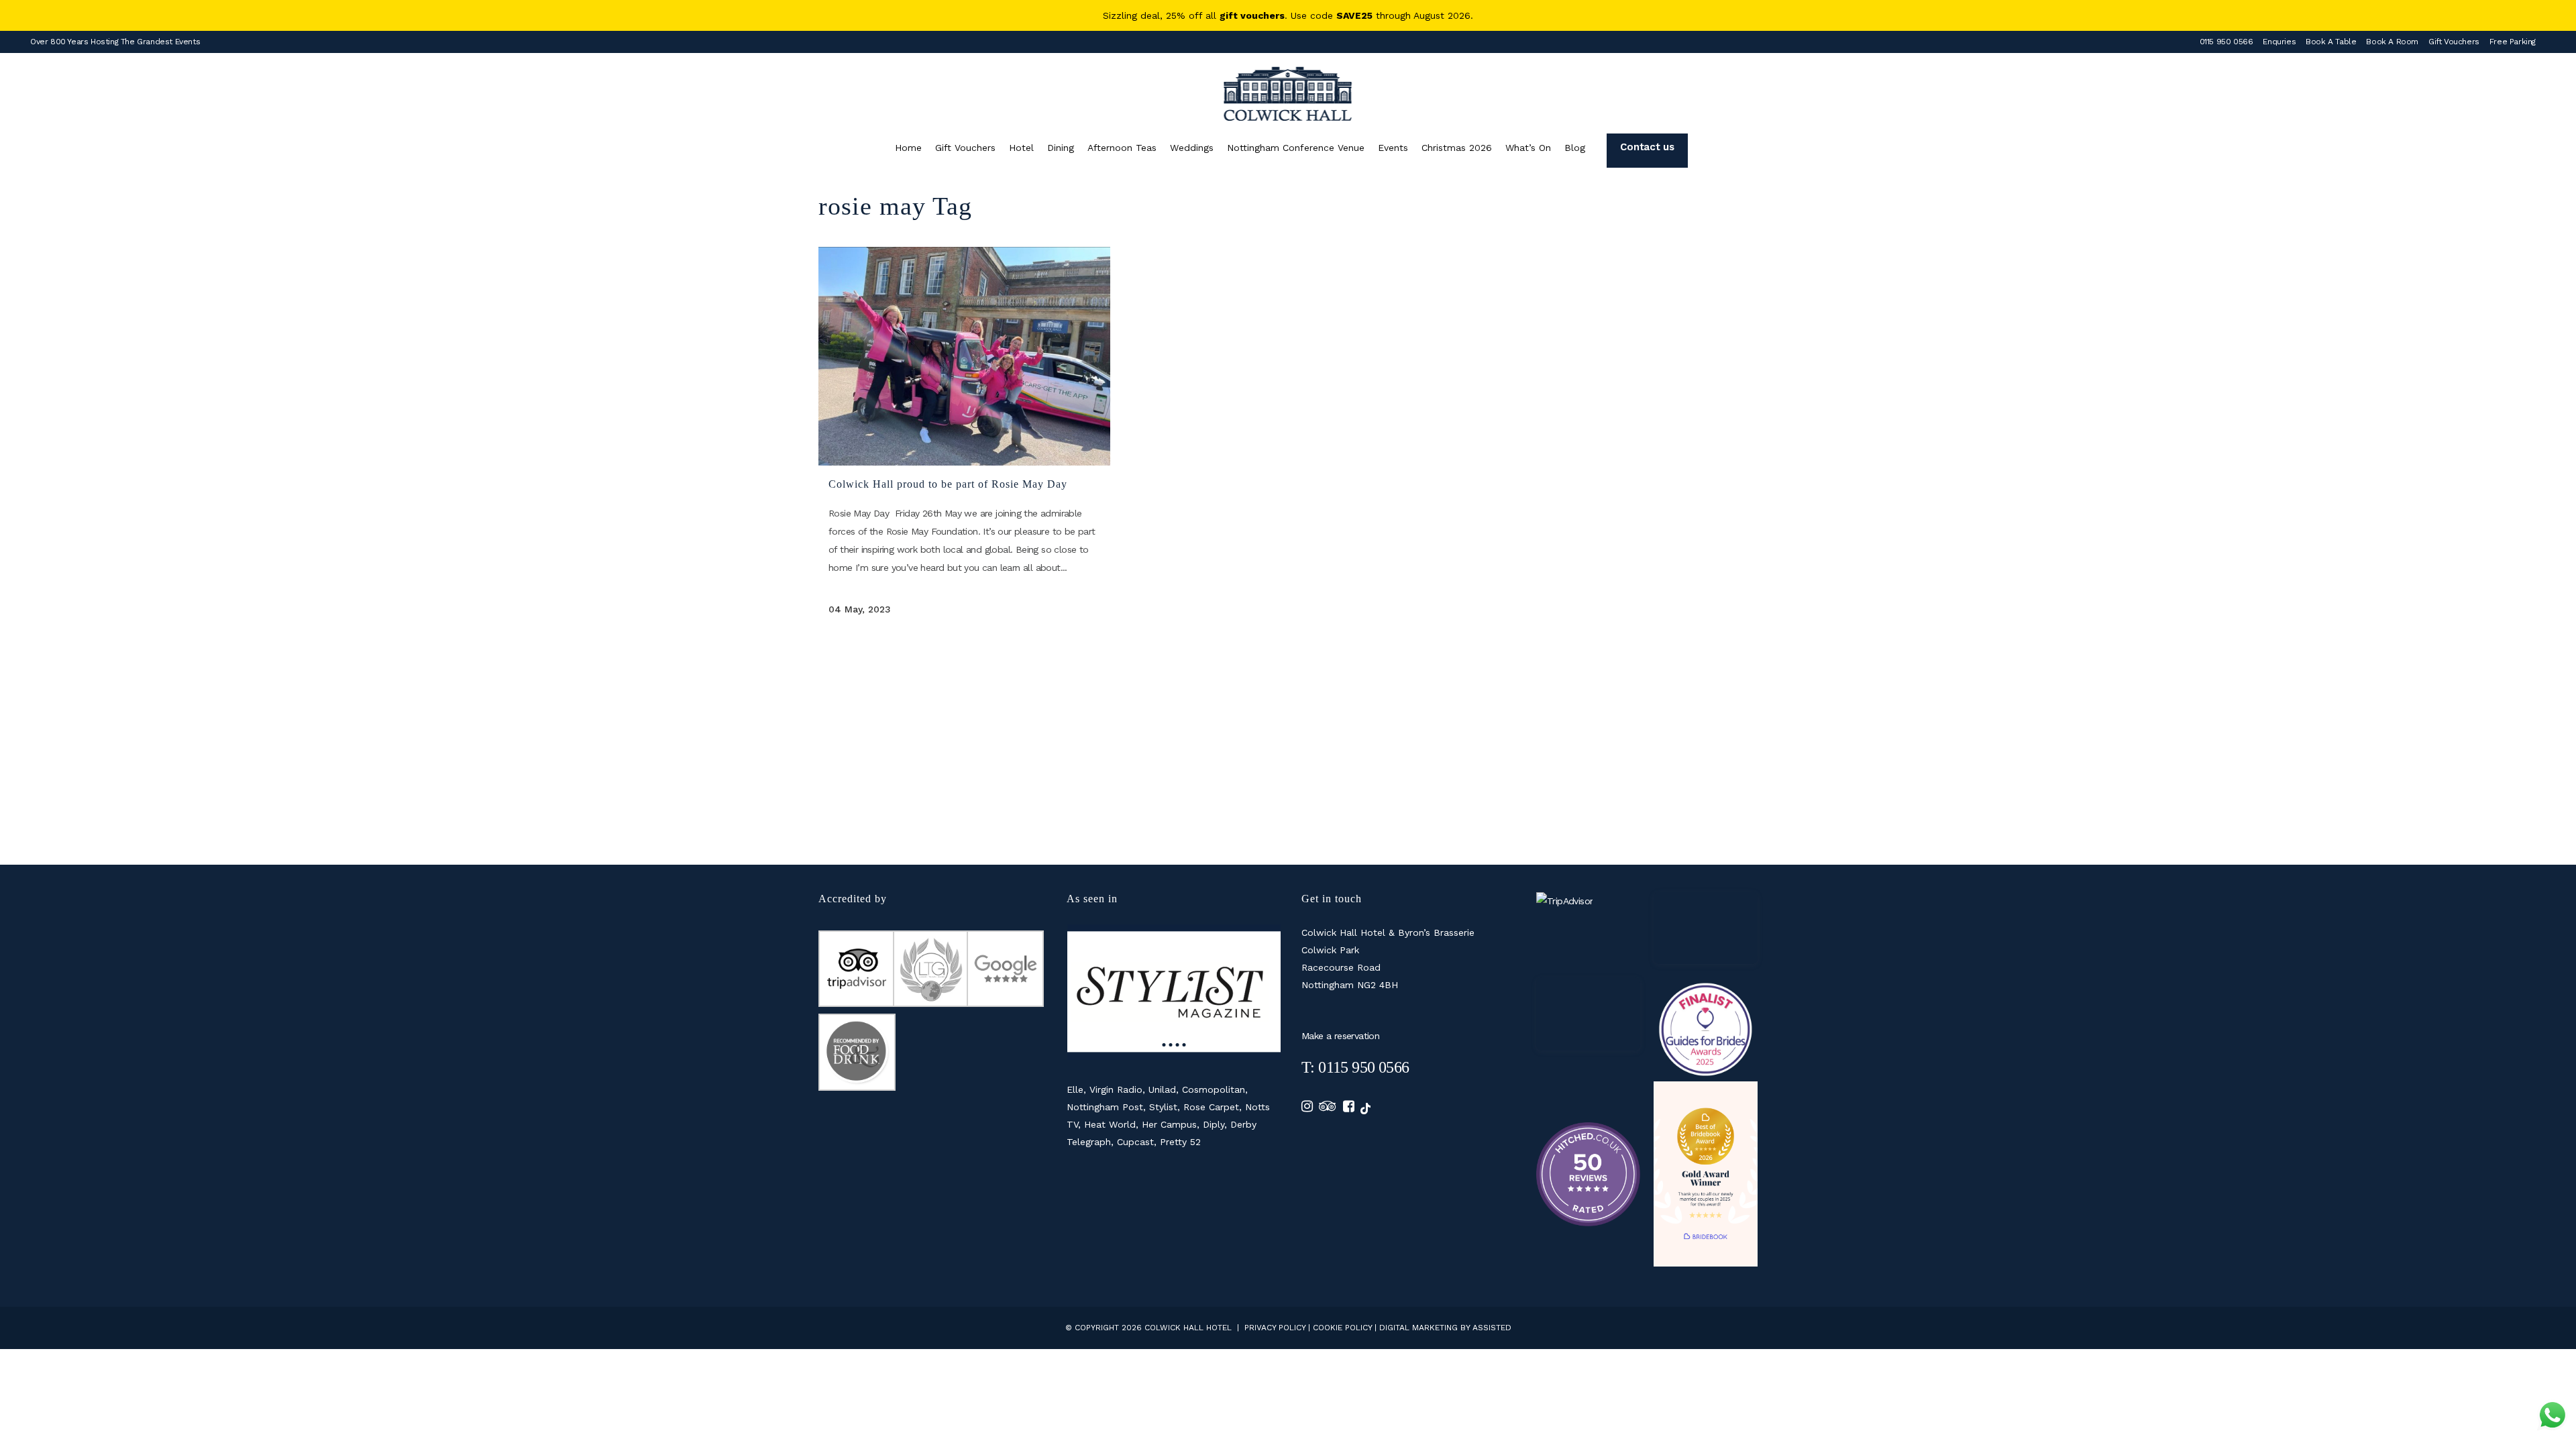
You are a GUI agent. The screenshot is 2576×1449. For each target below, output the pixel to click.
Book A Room (2392, 42)
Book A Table (2331, 42)
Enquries (2279, 42)
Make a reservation (1340, 1036)
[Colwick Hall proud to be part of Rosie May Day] (964, 356)
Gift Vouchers (2454, 42)
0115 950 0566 (2226, 42)
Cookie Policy (1342, 1328)
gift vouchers (1252, 15)
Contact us (1647, 147)
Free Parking (2513, 42)
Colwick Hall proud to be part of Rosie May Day (948, 484)
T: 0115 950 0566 (1355, 1067)
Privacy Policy (1275, 1328)
